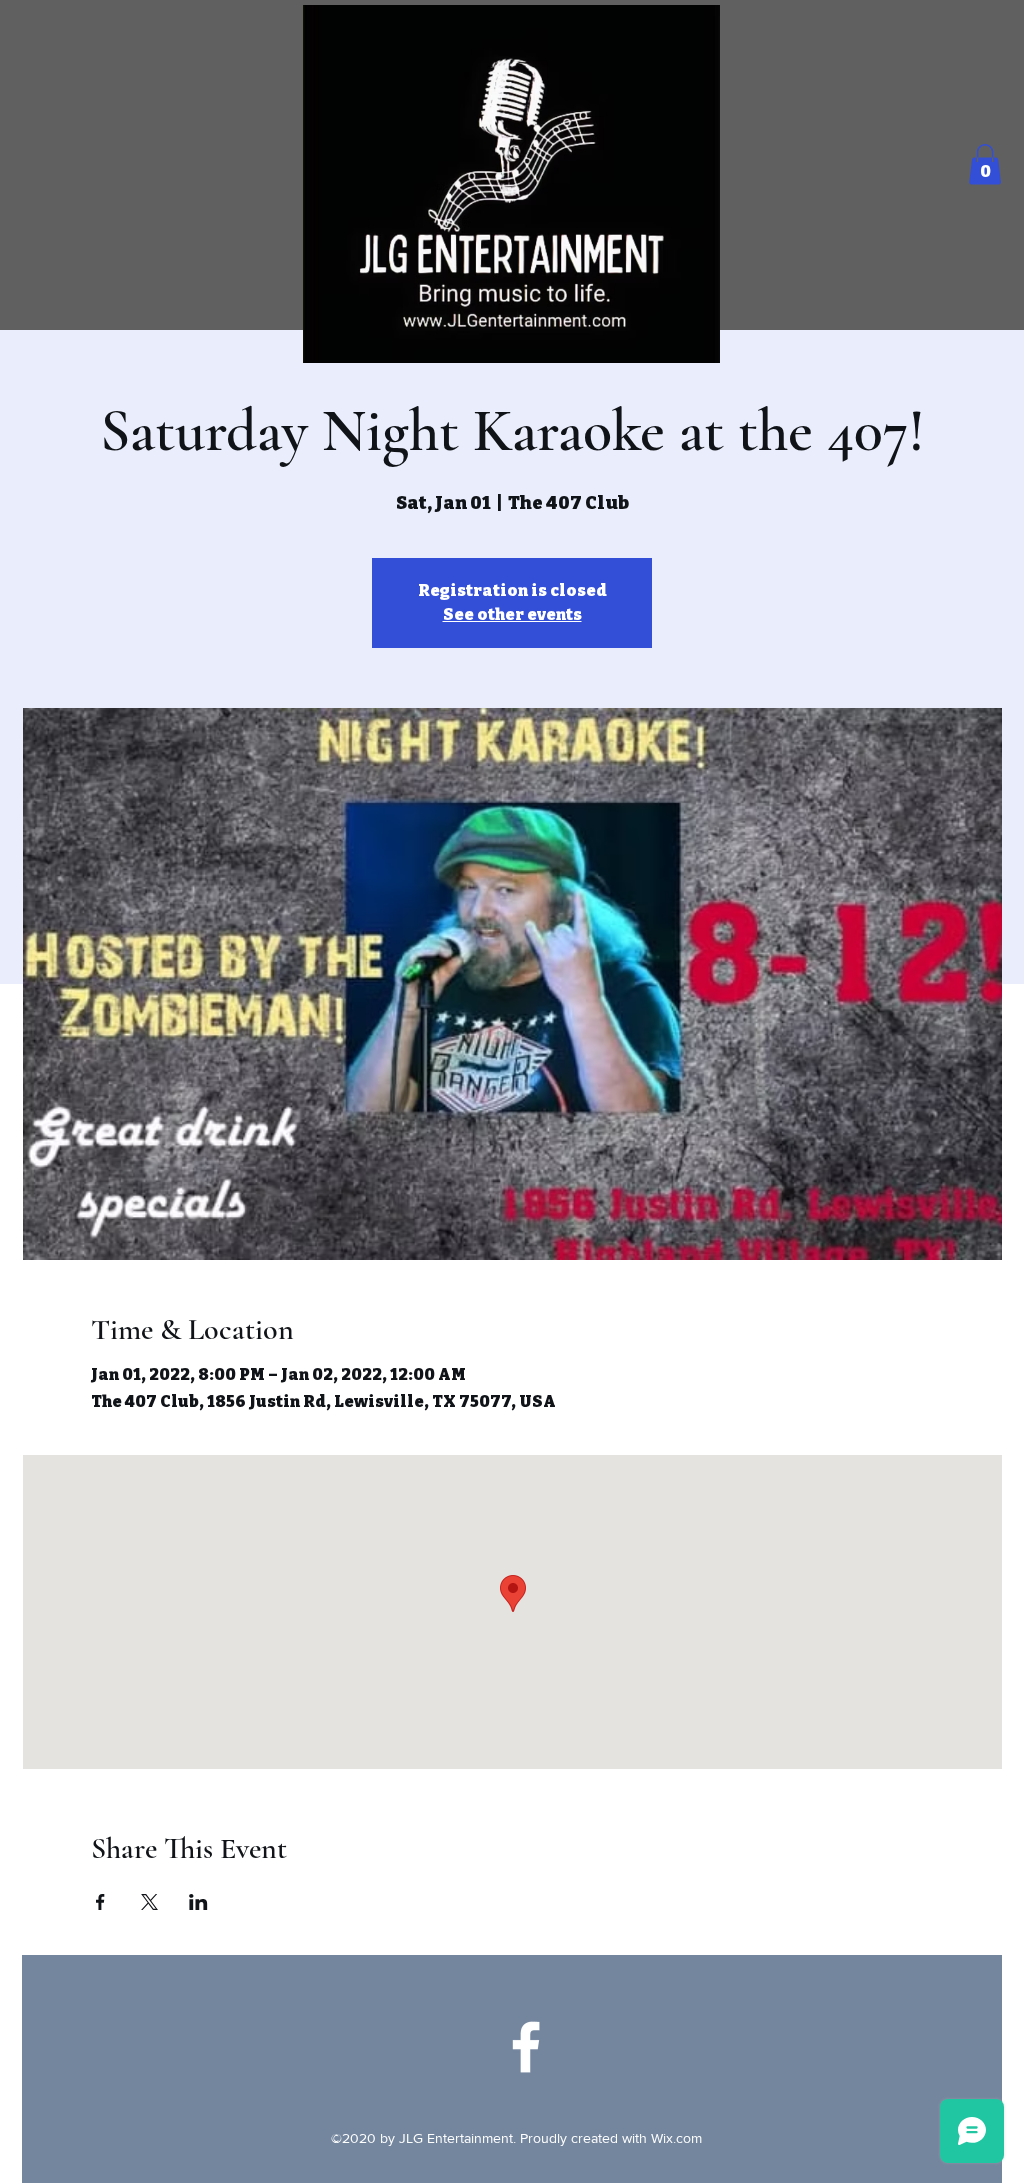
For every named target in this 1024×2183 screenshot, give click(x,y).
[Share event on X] (149, 1902)
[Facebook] (526, 2047)
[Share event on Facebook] (100, 1902)
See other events (512, 614)
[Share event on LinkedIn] (198, 1902)
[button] (985, 164)
